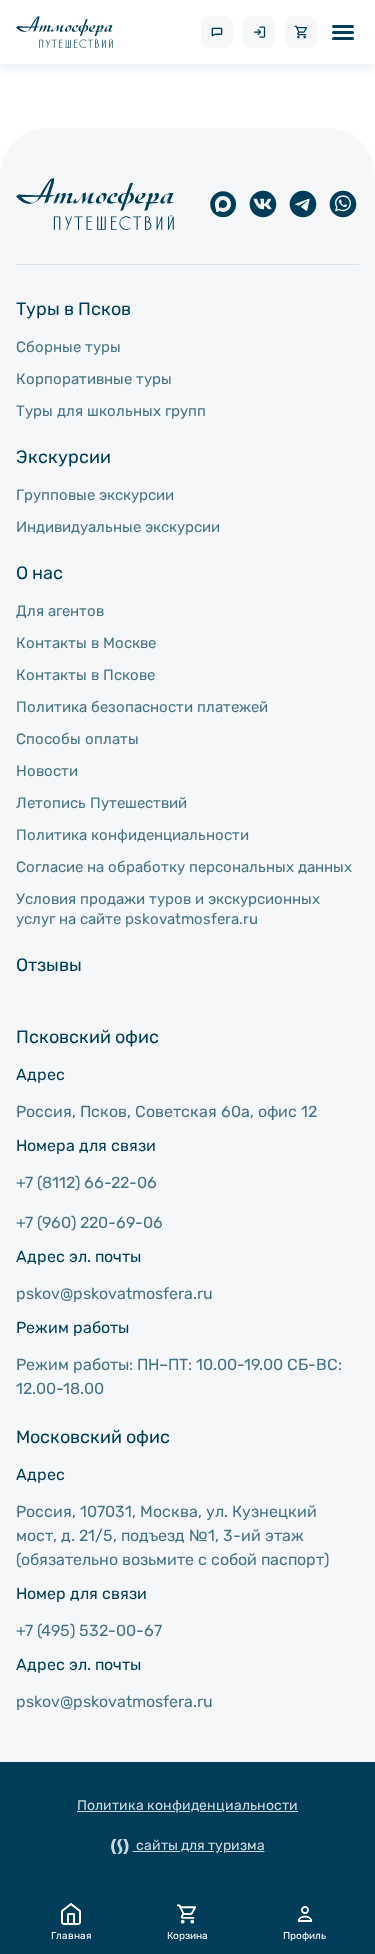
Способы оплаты (77, 739)
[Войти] (259, 32)
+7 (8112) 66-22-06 (86, 1182)
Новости (47, 771)
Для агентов (60, 611)
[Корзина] (301, 32)
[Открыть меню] (343, 32)
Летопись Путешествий (101, 803)
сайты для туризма (199, 1845)
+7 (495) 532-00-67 (89, 1630)
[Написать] (217, 32)
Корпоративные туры (94, 379)
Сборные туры (68, 347)
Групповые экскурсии (95, 495)
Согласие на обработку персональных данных (184, 867)
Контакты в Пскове (85, 675)
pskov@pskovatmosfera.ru (114, 1293)
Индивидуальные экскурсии (118, 527)
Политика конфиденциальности (132, 835)
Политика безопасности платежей (142, 707)
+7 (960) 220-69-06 (89, 1222)
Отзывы (49, 965)
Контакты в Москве (86, 643)
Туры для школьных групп (111, 411)
